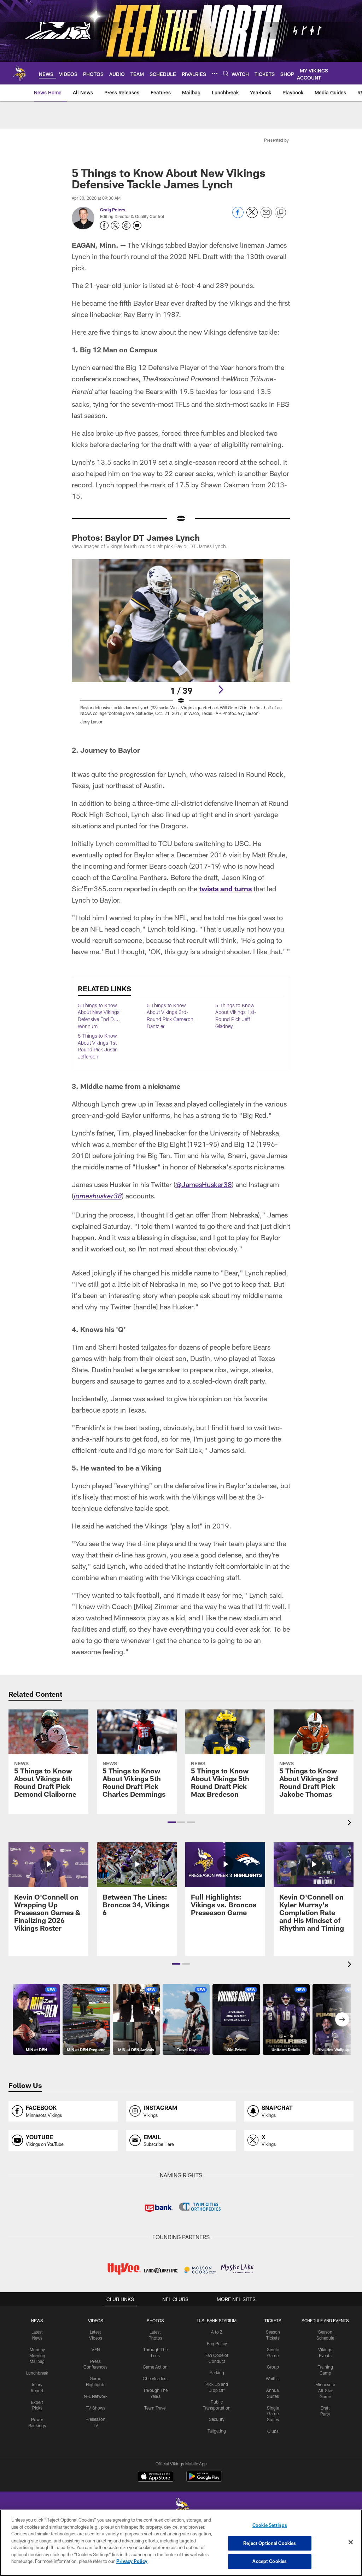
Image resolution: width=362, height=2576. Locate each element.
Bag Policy (217, 2343)
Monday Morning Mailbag (37, 2355)
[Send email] (266, 216)
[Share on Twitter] (252, 216)
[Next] (221, 690)
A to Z (217, 2332)
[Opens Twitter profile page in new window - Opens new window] (115, 225)
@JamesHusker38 (204, 1184)
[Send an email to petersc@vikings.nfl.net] (137, 225)
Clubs (273, 2431)
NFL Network (96, 2396)
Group (273, 2367)
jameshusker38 (98, 1197)
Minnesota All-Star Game (325, 2390)
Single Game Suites (273, 2414)
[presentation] (351, 1823)
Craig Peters (113, 210)
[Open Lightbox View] (181, 646)
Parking (217, 2372)
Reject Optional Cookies (270, 2543)
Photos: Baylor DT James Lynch (136, 537)
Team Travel (155, 2408)
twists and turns (225, 888)
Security (217, 2419)
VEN (96, 2349)
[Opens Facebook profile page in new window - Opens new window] (104, 225)
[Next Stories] (342, 2019)
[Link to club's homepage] (19, 73)
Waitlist (273, 2378)
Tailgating (217, 2431)
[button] (172, 1822)
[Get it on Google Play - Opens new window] (204, 2480)
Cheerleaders (155, 2378)
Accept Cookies (270, 2561)
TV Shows (96, 2408)
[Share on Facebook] (238, 216)
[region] (181, 2543)
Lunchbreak (37, 2373)
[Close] (351, 2542)
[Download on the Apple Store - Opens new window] (156, 2477)
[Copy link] (280, 213)
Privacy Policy (132, 2561)
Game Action (155, 2367)
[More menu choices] (215, 74)
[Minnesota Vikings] (181, 2509)
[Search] (226, 73)
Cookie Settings (270, 2525)
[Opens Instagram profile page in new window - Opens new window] (126, 225)
